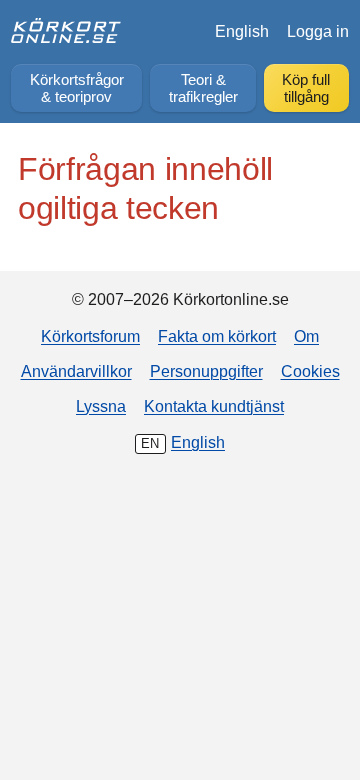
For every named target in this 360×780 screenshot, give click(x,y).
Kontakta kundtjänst (214, 406)
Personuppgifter (206, 371)
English (242, 31)
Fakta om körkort (217, 336)
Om (306, 336)
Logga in (318, 31)
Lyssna (101, 406)
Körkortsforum (90, 336)
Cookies (310, 371)
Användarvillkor (76, 371)
